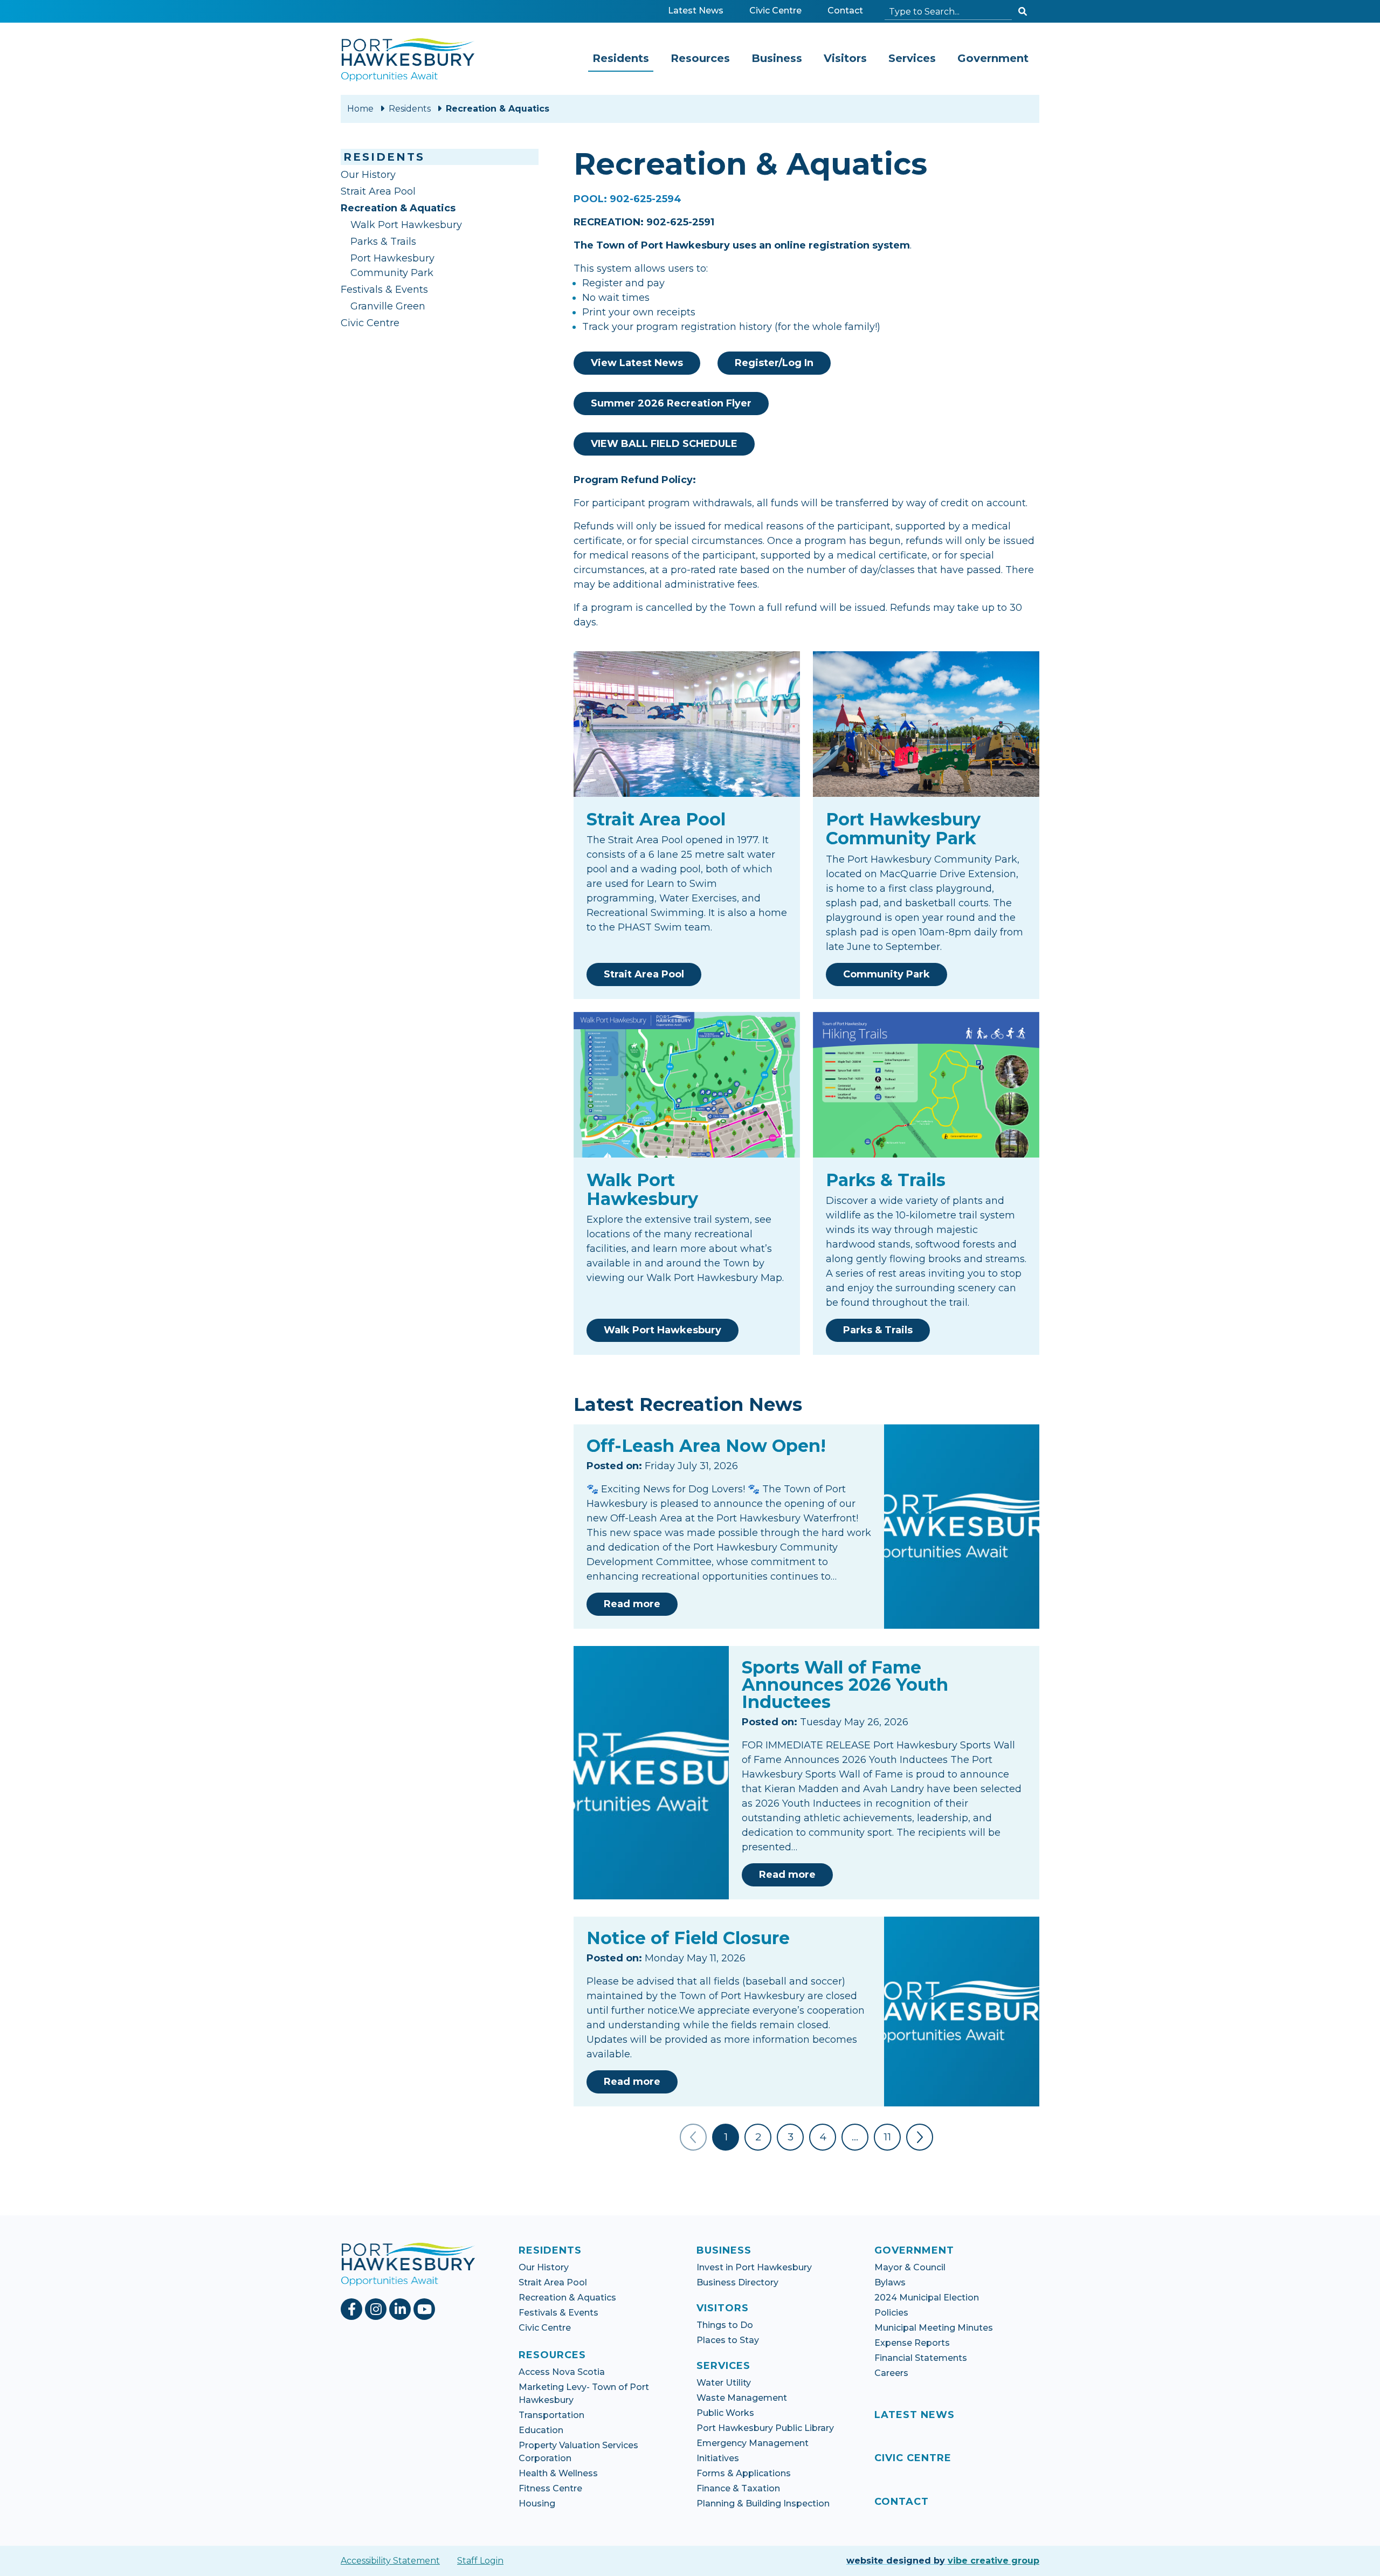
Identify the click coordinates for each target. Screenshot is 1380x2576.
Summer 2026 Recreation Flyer (671, 403)
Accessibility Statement (390, 2561)
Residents (623, 58)
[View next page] (920, 2137)
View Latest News (637, 363)
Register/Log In (774, 363)
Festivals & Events (384, 290)
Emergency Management (753, 2443)
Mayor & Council (910, 2267)
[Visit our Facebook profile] (353, 2309)
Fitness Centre (550, 2488)
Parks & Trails (383, 242)
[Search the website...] (1023, 12)
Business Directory (737, 2282)
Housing (537, 2503)
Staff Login (480, 2561)
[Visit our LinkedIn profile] (401, 2309)
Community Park (886, 974)
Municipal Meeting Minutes (934, 2328)
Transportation (551, 2415)
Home (360, 109)
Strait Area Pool (378, 191)
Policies (891, 2313)
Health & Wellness (558, 2473)
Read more (641, 1604)
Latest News (696, 11)
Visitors (845, 58)
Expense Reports (912, 2343)
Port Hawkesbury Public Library (765, 2428)
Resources (700, 58)
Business (777, 58)
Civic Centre (778, 10)
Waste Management (742, 2398)
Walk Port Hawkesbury (406, 225)
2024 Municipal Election (927, 2298)
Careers (891, 2373)
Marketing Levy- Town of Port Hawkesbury (584, 2394)
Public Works (725, 2413)
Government (993, 58)
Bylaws (890, 2282)
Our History (368, 175)
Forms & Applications (744, 2473)
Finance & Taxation (738, 2488)
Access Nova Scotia (562, 2372)
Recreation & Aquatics (420, 208)
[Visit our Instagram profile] (377, 2309)
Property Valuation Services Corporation (578, 2452)
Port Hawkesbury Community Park (392, 266)
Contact (845, 11)
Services (912, 58)
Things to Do (725, 2325)
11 (887, 2137)
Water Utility (724, 2383)
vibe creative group (993, 2561)
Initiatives (718, 2458)
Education (541, 2430)
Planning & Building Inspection (763, 2503)
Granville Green (388, 306)
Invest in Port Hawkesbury (754, 2267)
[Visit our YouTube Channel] (426, 2309)
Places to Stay (728, 2340)
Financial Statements (921, 2358)
